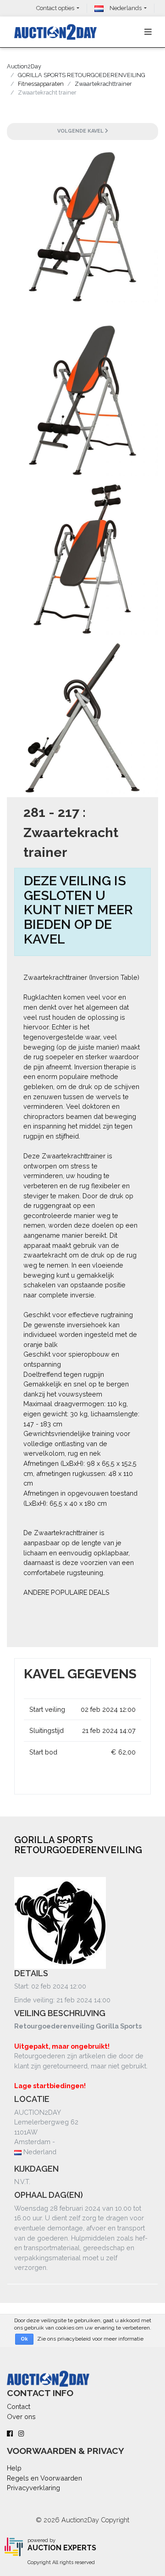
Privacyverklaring (33, 2488)
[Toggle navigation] (148, 32)
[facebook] (10, 2434)
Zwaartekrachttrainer (103, 84)
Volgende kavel (81, 131)
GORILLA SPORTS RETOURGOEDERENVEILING (82, 75)
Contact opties (55, 8)
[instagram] (21, 2434)
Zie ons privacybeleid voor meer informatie (90, 2339)
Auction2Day (24, 66)
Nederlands (125, 8)
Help (14, 2468)
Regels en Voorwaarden (44, 2478)
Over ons (21, 2417)
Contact (19, 2406)
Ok (24, 2339)
